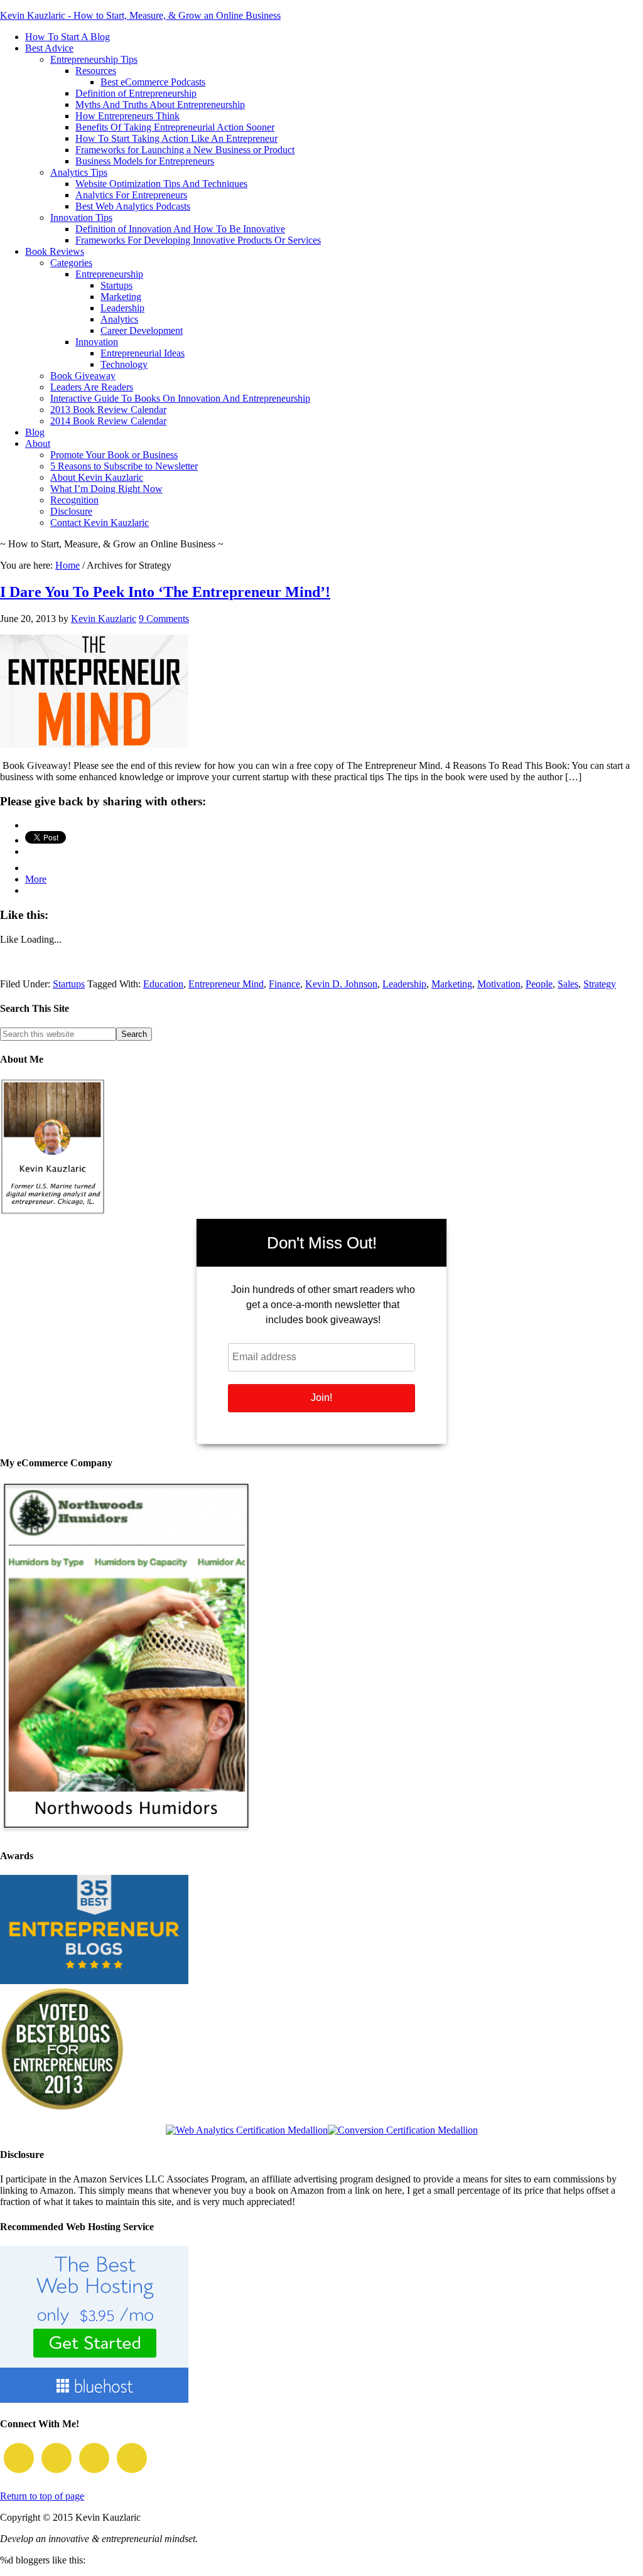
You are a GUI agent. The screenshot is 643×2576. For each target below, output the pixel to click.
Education (163, 984)
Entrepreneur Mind (226, 984)
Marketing (452, 984)
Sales (568, 984)
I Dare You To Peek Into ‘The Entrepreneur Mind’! (165, 592)
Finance (284, 984)
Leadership (404, 984)
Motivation (499, 984)
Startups (69, 984)
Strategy (600, 984)
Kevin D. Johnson (341, 984)
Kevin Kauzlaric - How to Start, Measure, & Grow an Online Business (140, 15)
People (539, 984)
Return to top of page (42, 2496)
